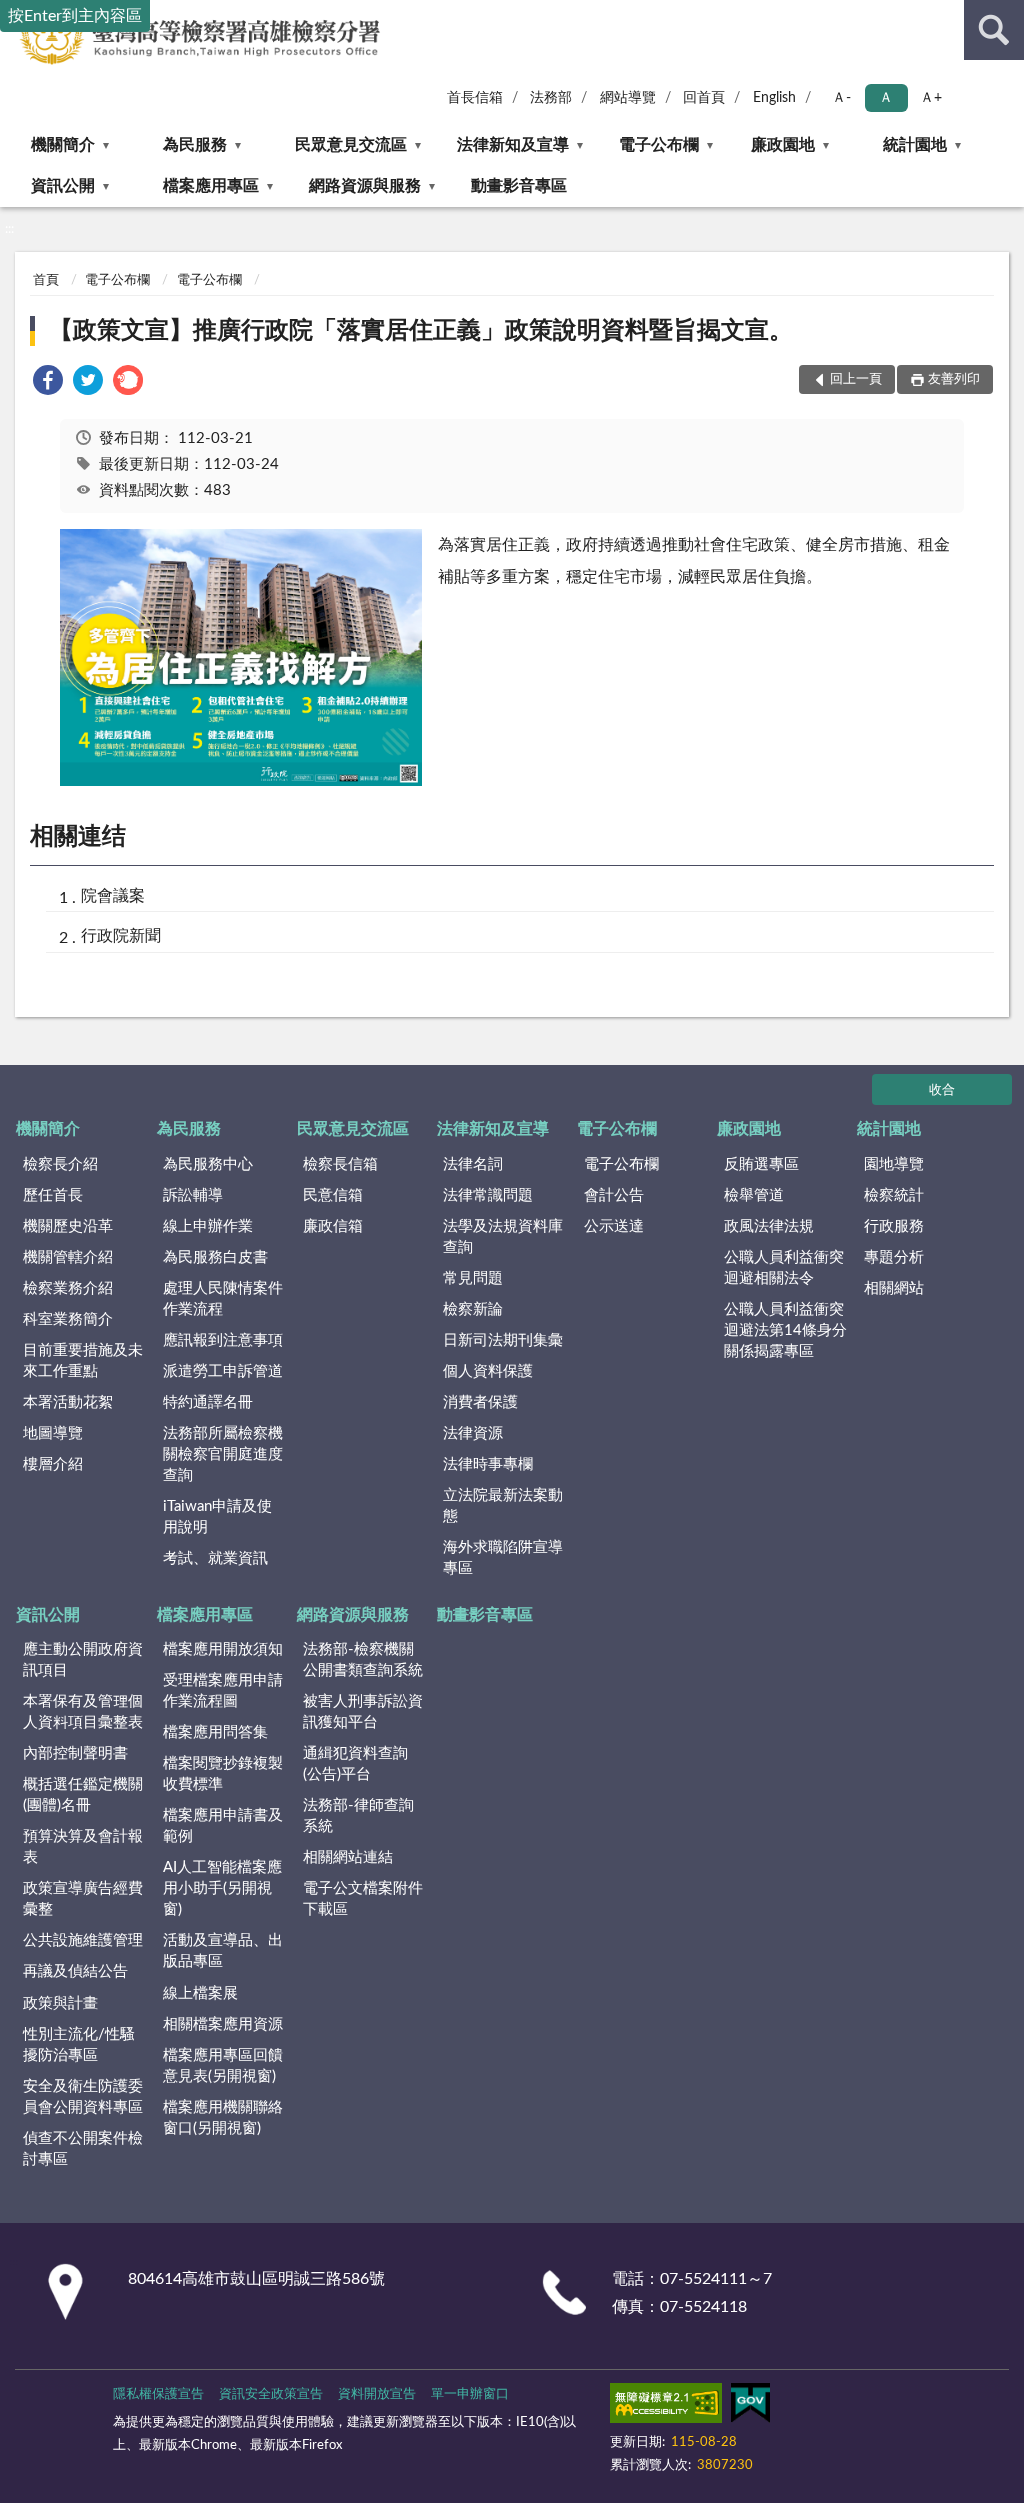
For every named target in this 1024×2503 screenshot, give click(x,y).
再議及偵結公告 (75, 1971)
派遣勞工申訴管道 (223, 1371)
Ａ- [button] (841, 98)
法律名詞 (473, 1164)
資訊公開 (63, 186)
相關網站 (894, 1288)
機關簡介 (63, 145)
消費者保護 (480, 1402)
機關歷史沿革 (68, 1226)
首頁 (46, 280)
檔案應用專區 (211, 186)
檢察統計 (894, 1195)
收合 (942, 1090)
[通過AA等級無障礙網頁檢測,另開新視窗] (666, 2407)
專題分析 (894, 1257)
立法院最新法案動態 (503, 1506)
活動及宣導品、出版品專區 (223, 1951)
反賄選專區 (761, 1164)
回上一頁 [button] (856, 379)
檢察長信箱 (340, 1164)
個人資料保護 (488, 1371)
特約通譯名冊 (208, 1402)
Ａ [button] (886, 98)
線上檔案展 (200, 1993)
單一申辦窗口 (470, 2394)
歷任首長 (53, 1195)
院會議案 (113, 896)
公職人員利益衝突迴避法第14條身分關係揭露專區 (785, 1330)
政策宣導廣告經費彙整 (83, 1899)
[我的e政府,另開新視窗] (750, 2407)
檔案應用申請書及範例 (223, 1826)
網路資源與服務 (365, 186)
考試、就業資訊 (215, 1558)
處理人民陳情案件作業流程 (223, 1299)
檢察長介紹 (60, 1164)
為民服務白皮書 (215, 1257)
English (774, 98)
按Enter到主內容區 (75, 16)
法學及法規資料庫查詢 (503, 1237)
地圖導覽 (53, 1433)
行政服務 (894, 1226)
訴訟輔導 (193, 1195)
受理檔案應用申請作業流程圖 (223, 1691)
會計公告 (614, 1195)
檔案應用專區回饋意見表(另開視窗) (223, 2066)
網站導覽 (628, 98)
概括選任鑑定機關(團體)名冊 (83, 1795)
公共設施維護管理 (83, 1940)
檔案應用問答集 (215, 1732)
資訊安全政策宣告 (271, 2394)
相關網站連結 (348, 1857)
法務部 (551, 98)
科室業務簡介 (68, 1319)
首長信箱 (475, 98)
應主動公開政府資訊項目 (83, 1660)
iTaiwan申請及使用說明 (217, 1517)
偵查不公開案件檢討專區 (83, 2149)
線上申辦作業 (208, 1226)
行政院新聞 (121, 936)
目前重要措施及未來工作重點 (83, 1361)
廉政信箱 (333, 1226)
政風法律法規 (769, 1226)
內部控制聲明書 (75, 1753)
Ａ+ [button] (931, 98)
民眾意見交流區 (351, 145)
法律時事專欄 (488, 1464)
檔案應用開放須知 (223, 1649)
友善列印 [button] (954, 379)
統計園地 (915, 145)
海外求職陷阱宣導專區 (503, 1558)
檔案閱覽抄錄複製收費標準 (223, 1774)
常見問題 (473, 1278)
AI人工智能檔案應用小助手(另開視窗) (222, 1888)
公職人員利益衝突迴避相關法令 (784, 1268)
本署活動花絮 (68, 1402)
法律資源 (473, 1433)
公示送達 (614, 1226)
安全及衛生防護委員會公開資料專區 (83, 2097)
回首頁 (704, 98)
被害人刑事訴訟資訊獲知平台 (363, 1712)
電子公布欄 (659, 145)
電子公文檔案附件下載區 (363, 1899)
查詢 (994, 30)
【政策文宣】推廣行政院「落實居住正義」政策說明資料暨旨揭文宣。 (421, 331)
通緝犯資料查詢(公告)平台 (355, 1764)
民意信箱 (333, 1195)
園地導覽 (894, 1164)
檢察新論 (473, 1309)
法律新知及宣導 (513, 145)
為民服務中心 (208, 1164)
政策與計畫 (60, 2003)
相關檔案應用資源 (223, 2024)
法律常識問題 (488, 1195)
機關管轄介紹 (68, 1257)
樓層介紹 (53, 1464)
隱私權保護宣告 (158, 2394)
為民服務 (195, 145)
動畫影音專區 (519, 186)
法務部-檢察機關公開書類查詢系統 (363, 1660)
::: (9, 229)
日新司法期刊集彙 (503, 1340)
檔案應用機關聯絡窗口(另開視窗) (223, 2118)
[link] (48, 383)
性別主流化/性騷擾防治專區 (79, 2045)
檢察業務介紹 (68, 1288)
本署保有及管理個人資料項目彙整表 (83, 1712)
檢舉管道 (754, 1195)
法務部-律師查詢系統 (358, 1816)
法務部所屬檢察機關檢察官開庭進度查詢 (223, 1454)
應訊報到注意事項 (223, 1340)
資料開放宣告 (377, 2394)
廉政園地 (783, 145)
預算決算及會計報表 (83, 1847)
